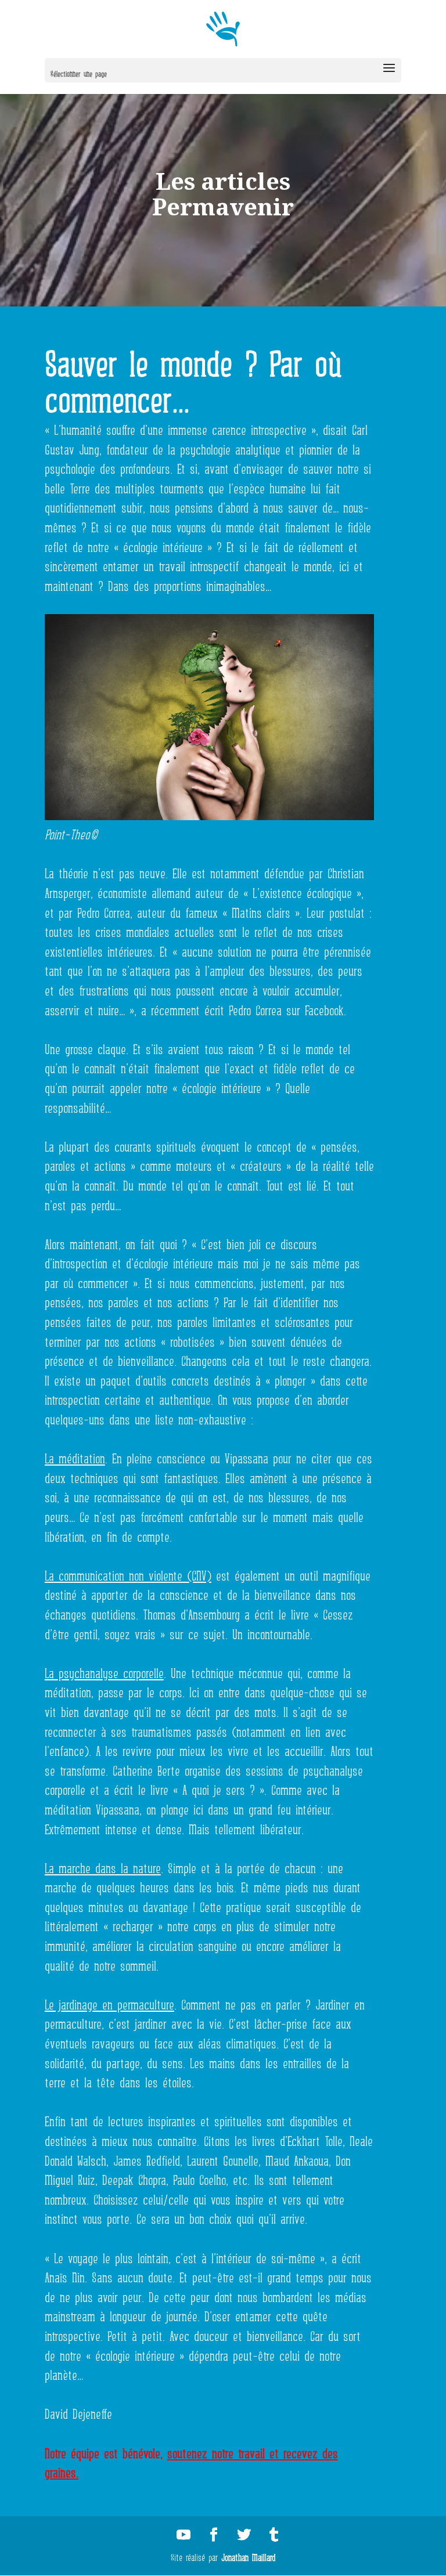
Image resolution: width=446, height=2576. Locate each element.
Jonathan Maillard (248, 2556)
